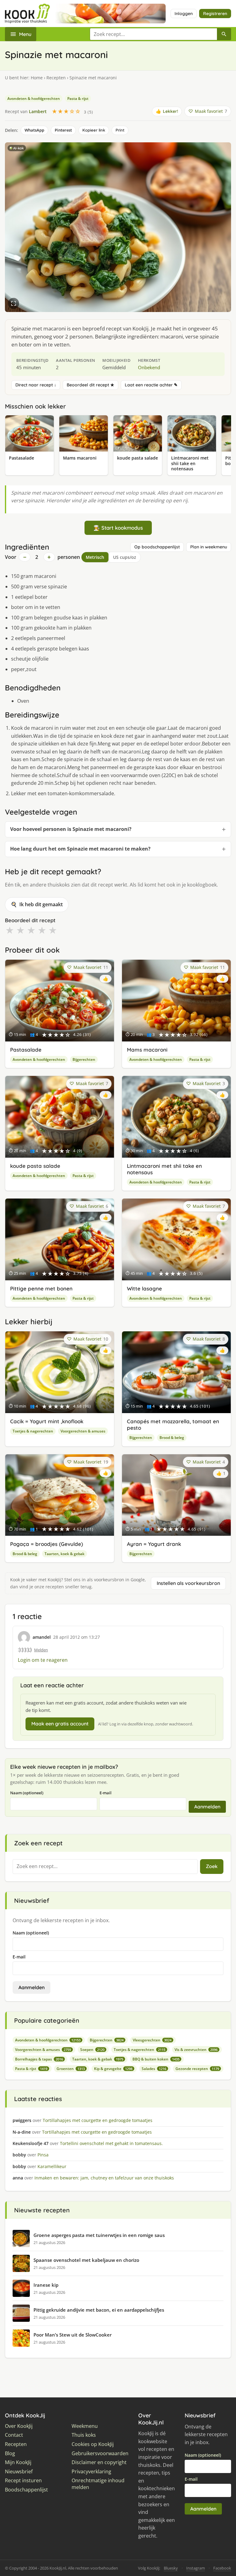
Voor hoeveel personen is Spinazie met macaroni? (71, 829)
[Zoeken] (224, 34)
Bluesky (171, 2568)
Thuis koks (84, 2435)
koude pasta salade (35, 1166)
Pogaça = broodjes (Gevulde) (47, 1544)
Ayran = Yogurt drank (154, 1544)
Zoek (212, 1866)
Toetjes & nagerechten (33, 1431)
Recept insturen (23, 2481)
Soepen (92, 2050)
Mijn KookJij (18, 2462)
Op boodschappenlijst (157, 547)
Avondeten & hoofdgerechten (34, 99)
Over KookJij (19, 2426)
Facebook (222, 2568)
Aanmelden (207, 1807)
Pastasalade (26, 1050)
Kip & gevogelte (113, 2069)
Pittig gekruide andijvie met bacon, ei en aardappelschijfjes (99, 2310)
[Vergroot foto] (14, 303)
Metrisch (95, 557)
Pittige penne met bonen (41, 1288)
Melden (41, 1650)
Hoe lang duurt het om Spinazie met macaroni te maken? (80, 849)
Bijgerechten (84, 1059)
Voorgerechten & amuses (83, 1431)
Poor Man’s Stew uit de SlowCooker (73, 2335)
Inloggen (184, 14)
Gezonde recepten (197, 2069)
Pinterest (63, 130)
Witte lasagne (144, 1288)
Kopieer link (94, 130)
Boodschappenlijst (26, 2490)
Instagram (196, 2568)
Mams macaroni (147, 1050)
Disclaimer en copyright (99, 2462)
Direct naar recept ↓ (36, 385)
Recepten (56, 78)
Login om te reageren (43, 1660)
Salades (154, 2069)
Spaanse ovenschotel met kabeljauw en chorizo (86, 2260)
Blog (10, 2454)
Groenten (71, 2069)
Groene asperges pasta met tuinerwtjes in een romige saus (99, 2235)
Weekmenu (85, 2426)
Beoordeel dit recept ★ (90, 385)
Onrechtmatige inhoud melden (98, 2484)
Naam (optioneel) (27, 1793)
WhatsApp (34, 130)
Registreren (215, 14)
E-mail (106, 1793)
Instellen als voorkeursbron (188, 1583)
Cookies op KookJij (93, 2444)
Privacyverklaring (91, 2472)
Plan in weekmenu (209, 547)
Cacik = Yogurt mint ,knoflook (47, 1421)
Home (37, 78)
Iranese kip (46, 2285)
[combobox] (153, 34)
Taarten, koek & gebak (65, 1554)
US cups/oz (125, 557)
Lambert (38, 111)
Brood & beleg (172, 1438)
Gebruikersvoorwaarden (100, 2454)
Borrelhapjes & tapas (39, 2059)
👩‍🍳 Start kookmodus (118, 528)
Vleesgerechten (152, 2040)
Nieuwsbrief (19, 2472)
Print (120, 130)
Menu (25, 34)
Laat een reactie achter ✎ (151, 385)
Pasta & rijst (78, 99)
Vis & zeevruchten (196, 2050)
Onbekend (149, 367)
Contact (14, 2435)
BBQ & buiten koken (156, 2059)
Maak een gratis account (60, 1724)
